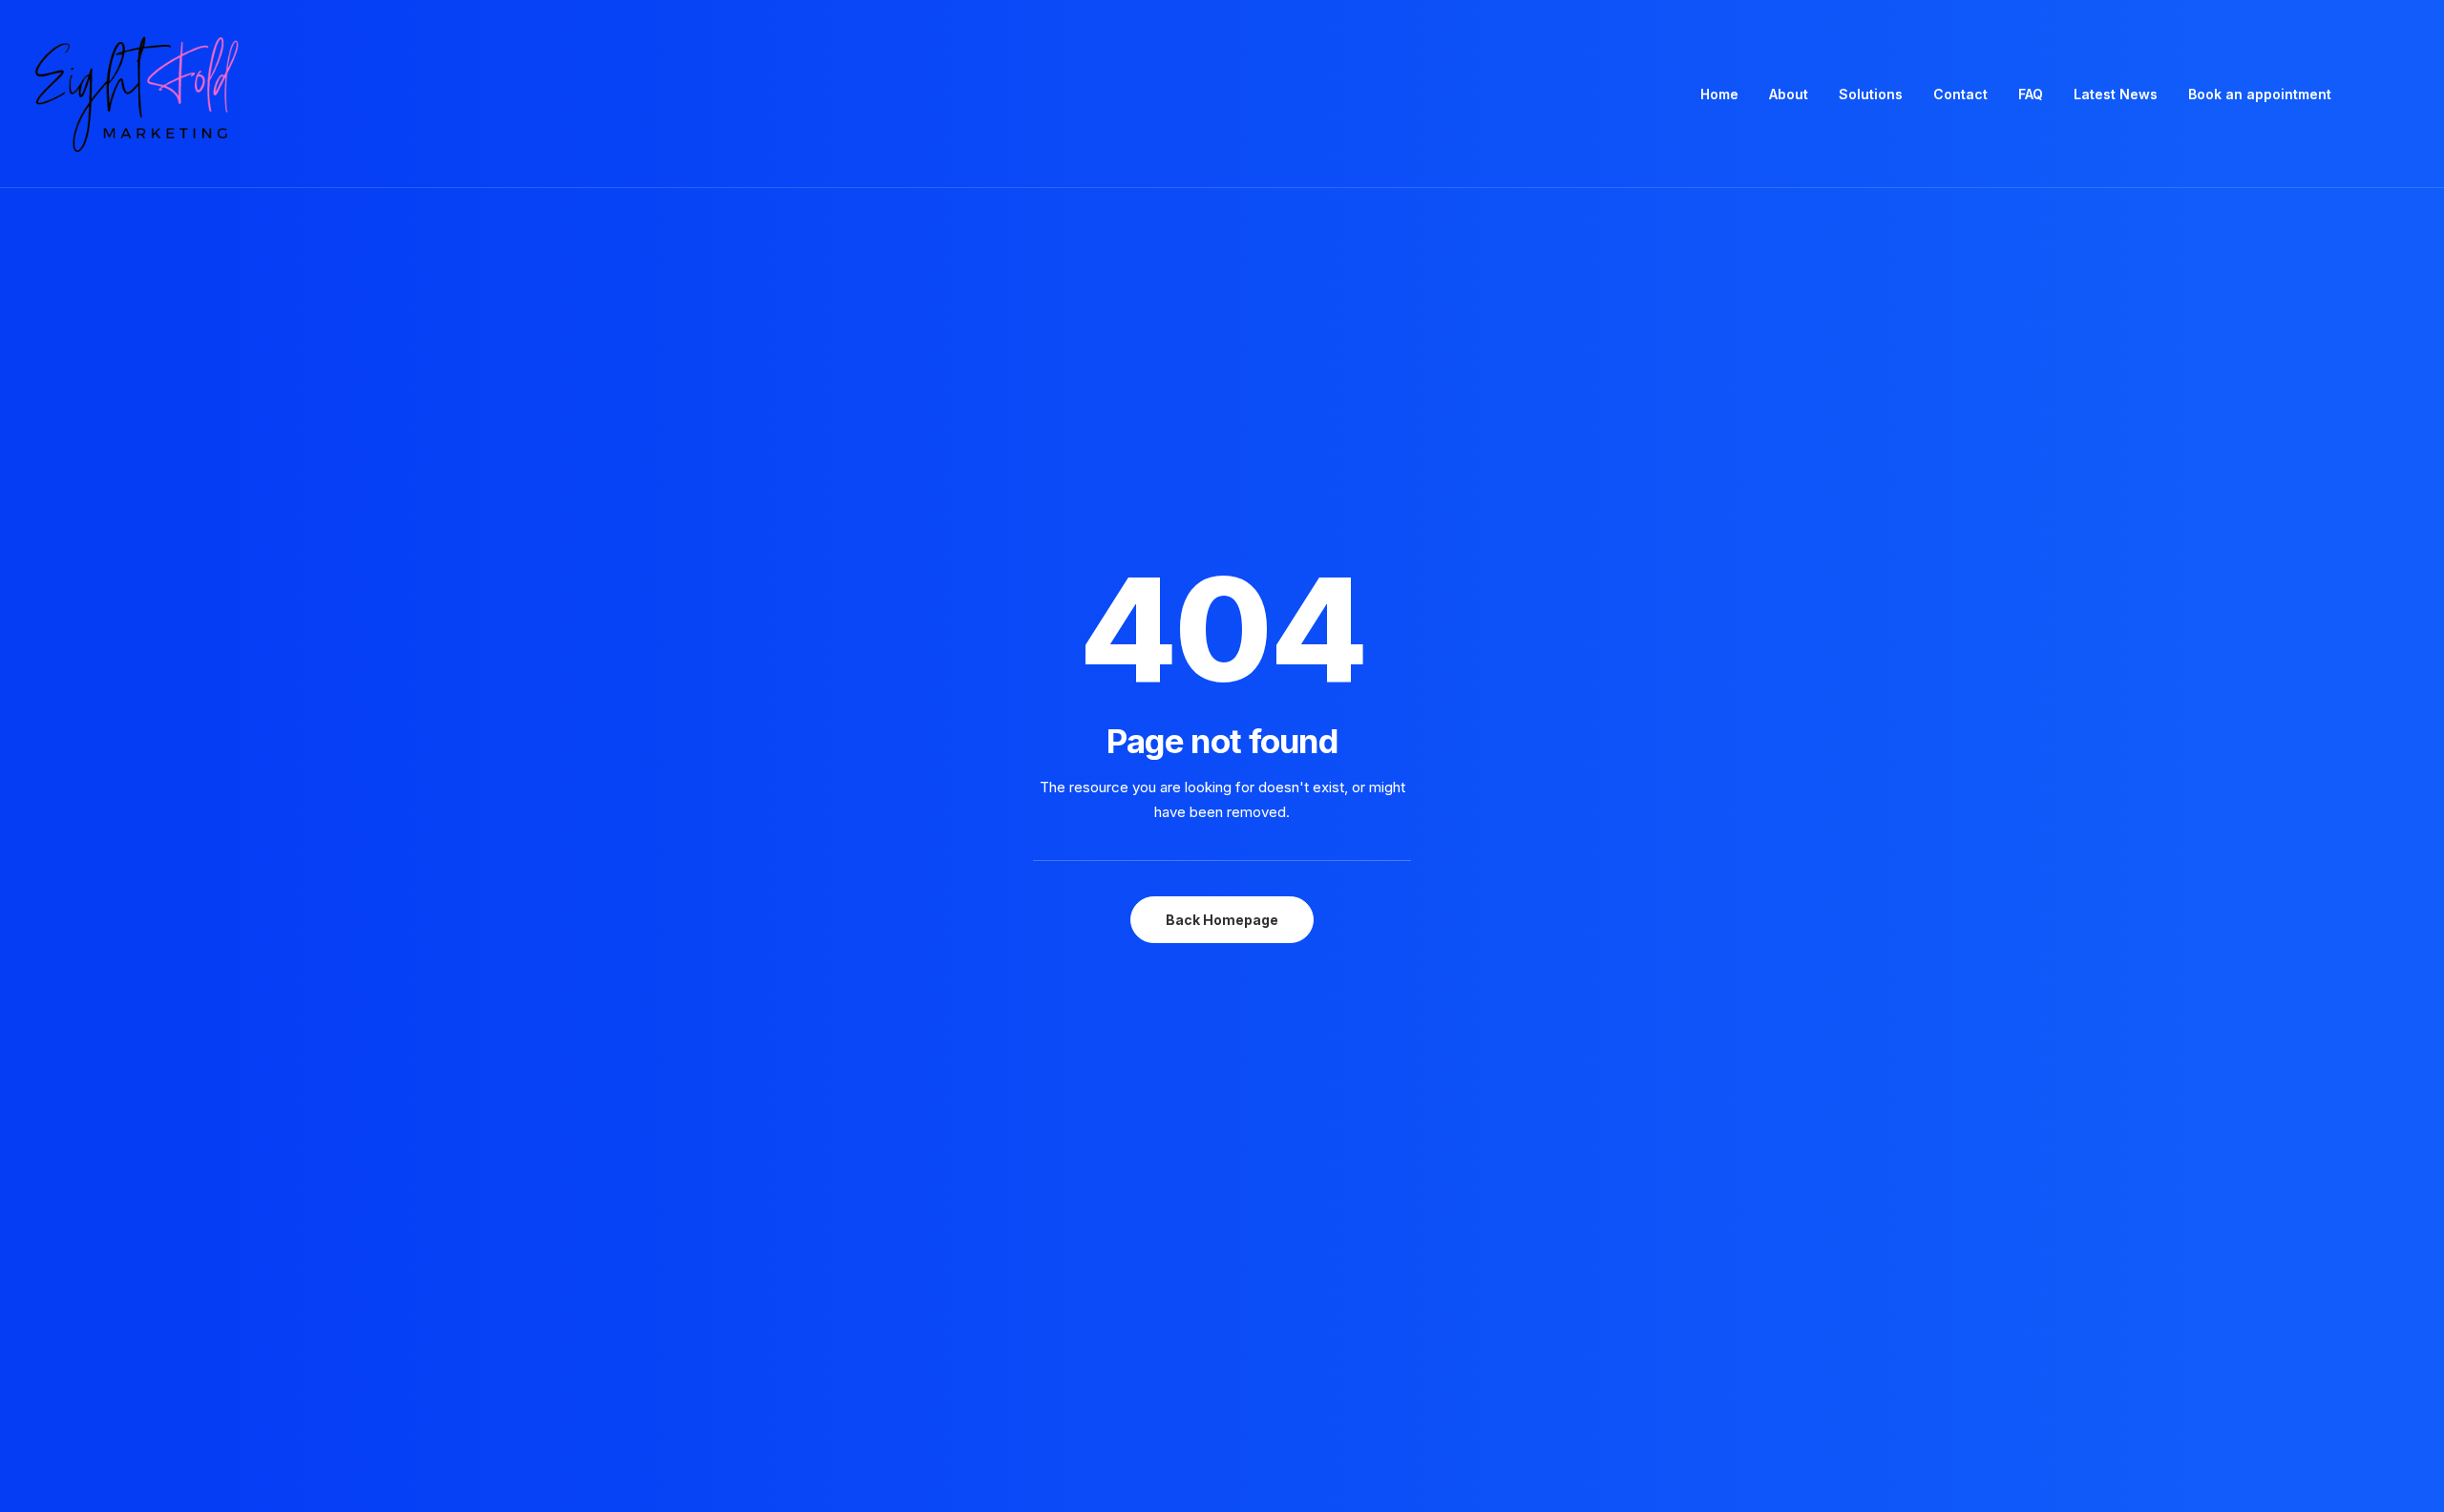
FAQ (2031, 94)
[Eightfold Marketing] (135, 94)
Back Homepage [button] (1222, 920)
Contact (1960, 94)
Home (1719, 94)
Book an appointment (2260, 94)
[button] (2378, 94)
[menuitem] (1719, 94)
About (1789, 94)
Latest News (2116, 94)
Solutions (1871, 94)
